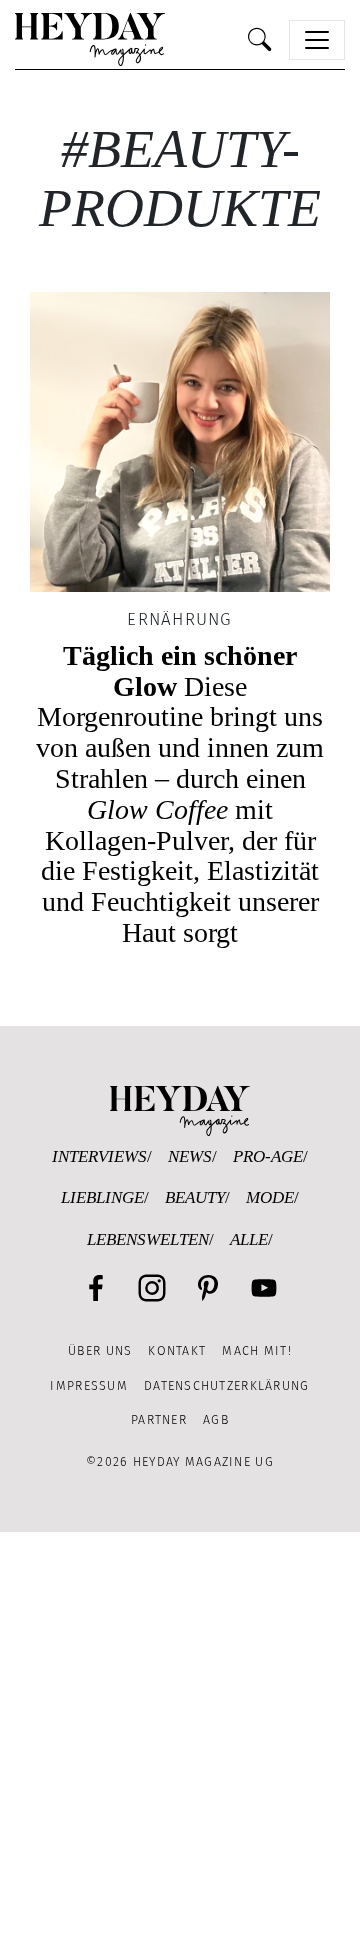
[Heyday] (90, 39)
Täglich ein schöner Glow (180, 794)
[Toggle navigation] (317, 40)
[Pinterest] (208, 1288)
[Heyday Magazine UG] (180, 1109)
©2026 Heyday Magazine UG (180, 1461)
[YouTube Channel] (264, 1288)
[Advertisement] (180, 1742)
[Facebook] (96, 1288)
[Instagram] (152, 1288)
